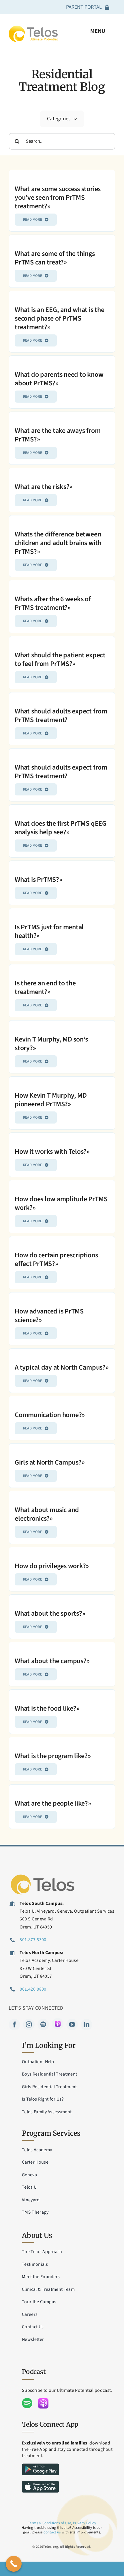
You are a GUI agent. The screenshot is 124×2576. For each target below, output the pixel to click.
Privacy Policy (84, 2523)
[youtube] (72, 2025)
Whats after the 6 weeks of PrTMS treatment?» (53, 603)
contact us (52, 2532)
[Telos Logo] (43, 1875)
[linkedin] (87, 2025)
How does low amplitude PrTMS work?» (61, 1203)
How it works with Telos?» (52, 1152)
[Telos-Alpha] (33, 28)
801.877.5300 (33, 1940)
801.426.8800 (33, 1989)
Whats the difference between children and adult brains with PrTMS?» (58, 543)
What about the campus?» (52, 1661)
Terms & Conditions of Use (49, 2523)
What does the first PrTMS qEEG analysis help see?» (61, 828)
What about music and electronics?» (47, 1514)
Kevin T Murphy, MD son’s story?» (51, 1044)
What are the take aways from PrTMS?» (58, 435)
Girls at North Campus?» (50, 1462)
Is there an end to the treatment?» (45, 988)
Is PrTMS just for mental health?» (49, 931)
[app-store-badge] (41, 2483)
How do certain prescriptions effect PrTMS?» (56, 1260)
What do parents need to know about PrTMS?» (59, 379)
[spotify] (43, 2025)
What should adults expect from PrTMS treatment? (61, 716)
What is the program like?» (53, 1756)
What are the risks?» (44, 487)
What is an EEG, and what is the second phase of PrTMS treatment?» (60, 318)
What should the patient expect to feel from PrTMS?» (60, 659)
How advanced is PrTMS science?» (49, 1316)
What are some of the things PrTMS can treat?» (55, 258)
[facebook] (14, 2025)
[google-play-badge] (41, 2466)
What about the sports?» (50, 1613)
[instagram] (29, 2025)
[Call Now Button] (14, 2564)
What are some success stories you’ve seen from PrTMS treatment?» (58, 198)
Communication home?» (50, 1415)
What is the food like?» (47, 1708)
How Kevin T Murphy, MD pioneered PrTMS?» (51, 1100)
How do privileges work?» (52, 1566)
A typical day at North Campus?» (62, 1367)
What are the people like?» (53, 1803)
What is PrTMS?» (38, 880)
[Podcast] (58, 2024)
